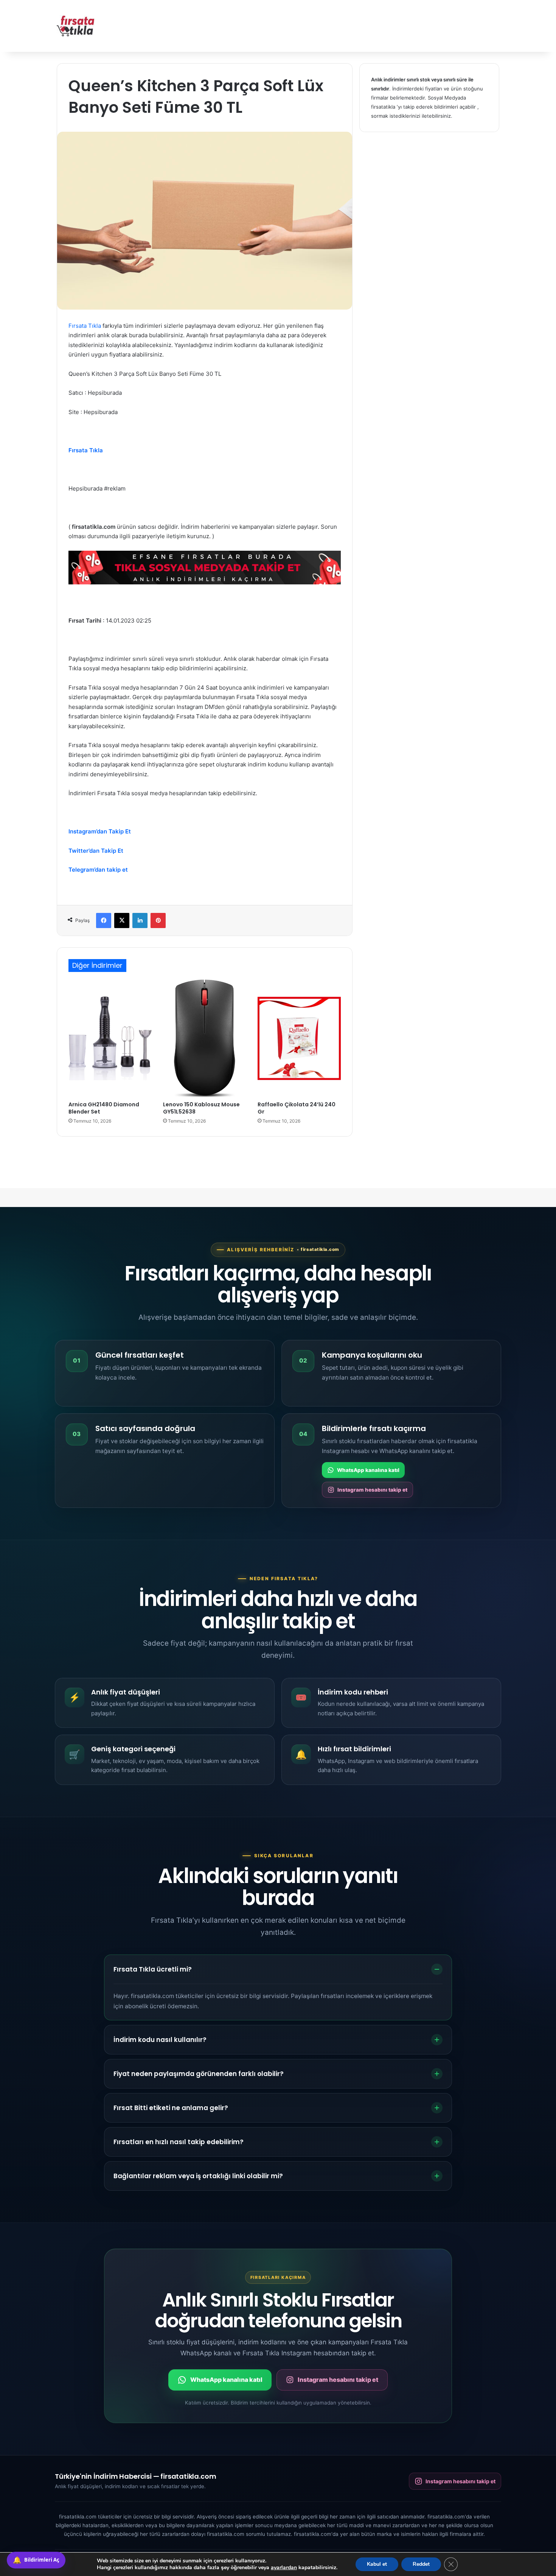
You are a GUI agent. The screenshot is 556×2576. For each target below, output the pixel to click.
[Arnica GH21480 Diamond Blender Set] (110, 1038)
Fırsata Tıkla (85, 326)
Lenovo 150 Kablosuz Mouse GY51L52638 (201, 1108)
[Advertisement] (354, 25)
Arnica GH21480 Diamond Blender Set (104, 1108)
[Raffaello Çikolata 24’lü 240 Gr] (299, 1038)
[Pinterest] (158, 920)
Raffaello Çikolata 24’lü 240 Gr (297, 1108)
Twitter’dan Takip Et (96, 851)
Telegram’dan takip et (98, 870)
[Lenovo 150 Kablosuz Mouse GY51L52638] (205, 1038)
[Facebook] (104, 920)
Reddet (421, 2564)
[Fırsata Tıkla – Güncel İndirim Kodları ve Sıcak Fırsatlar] (76, 26)
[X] (122, 920)
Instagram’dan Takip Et (100, 831)
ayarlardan (284, 2568)
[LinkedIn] (140, 920)
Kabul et (377, 2564)
